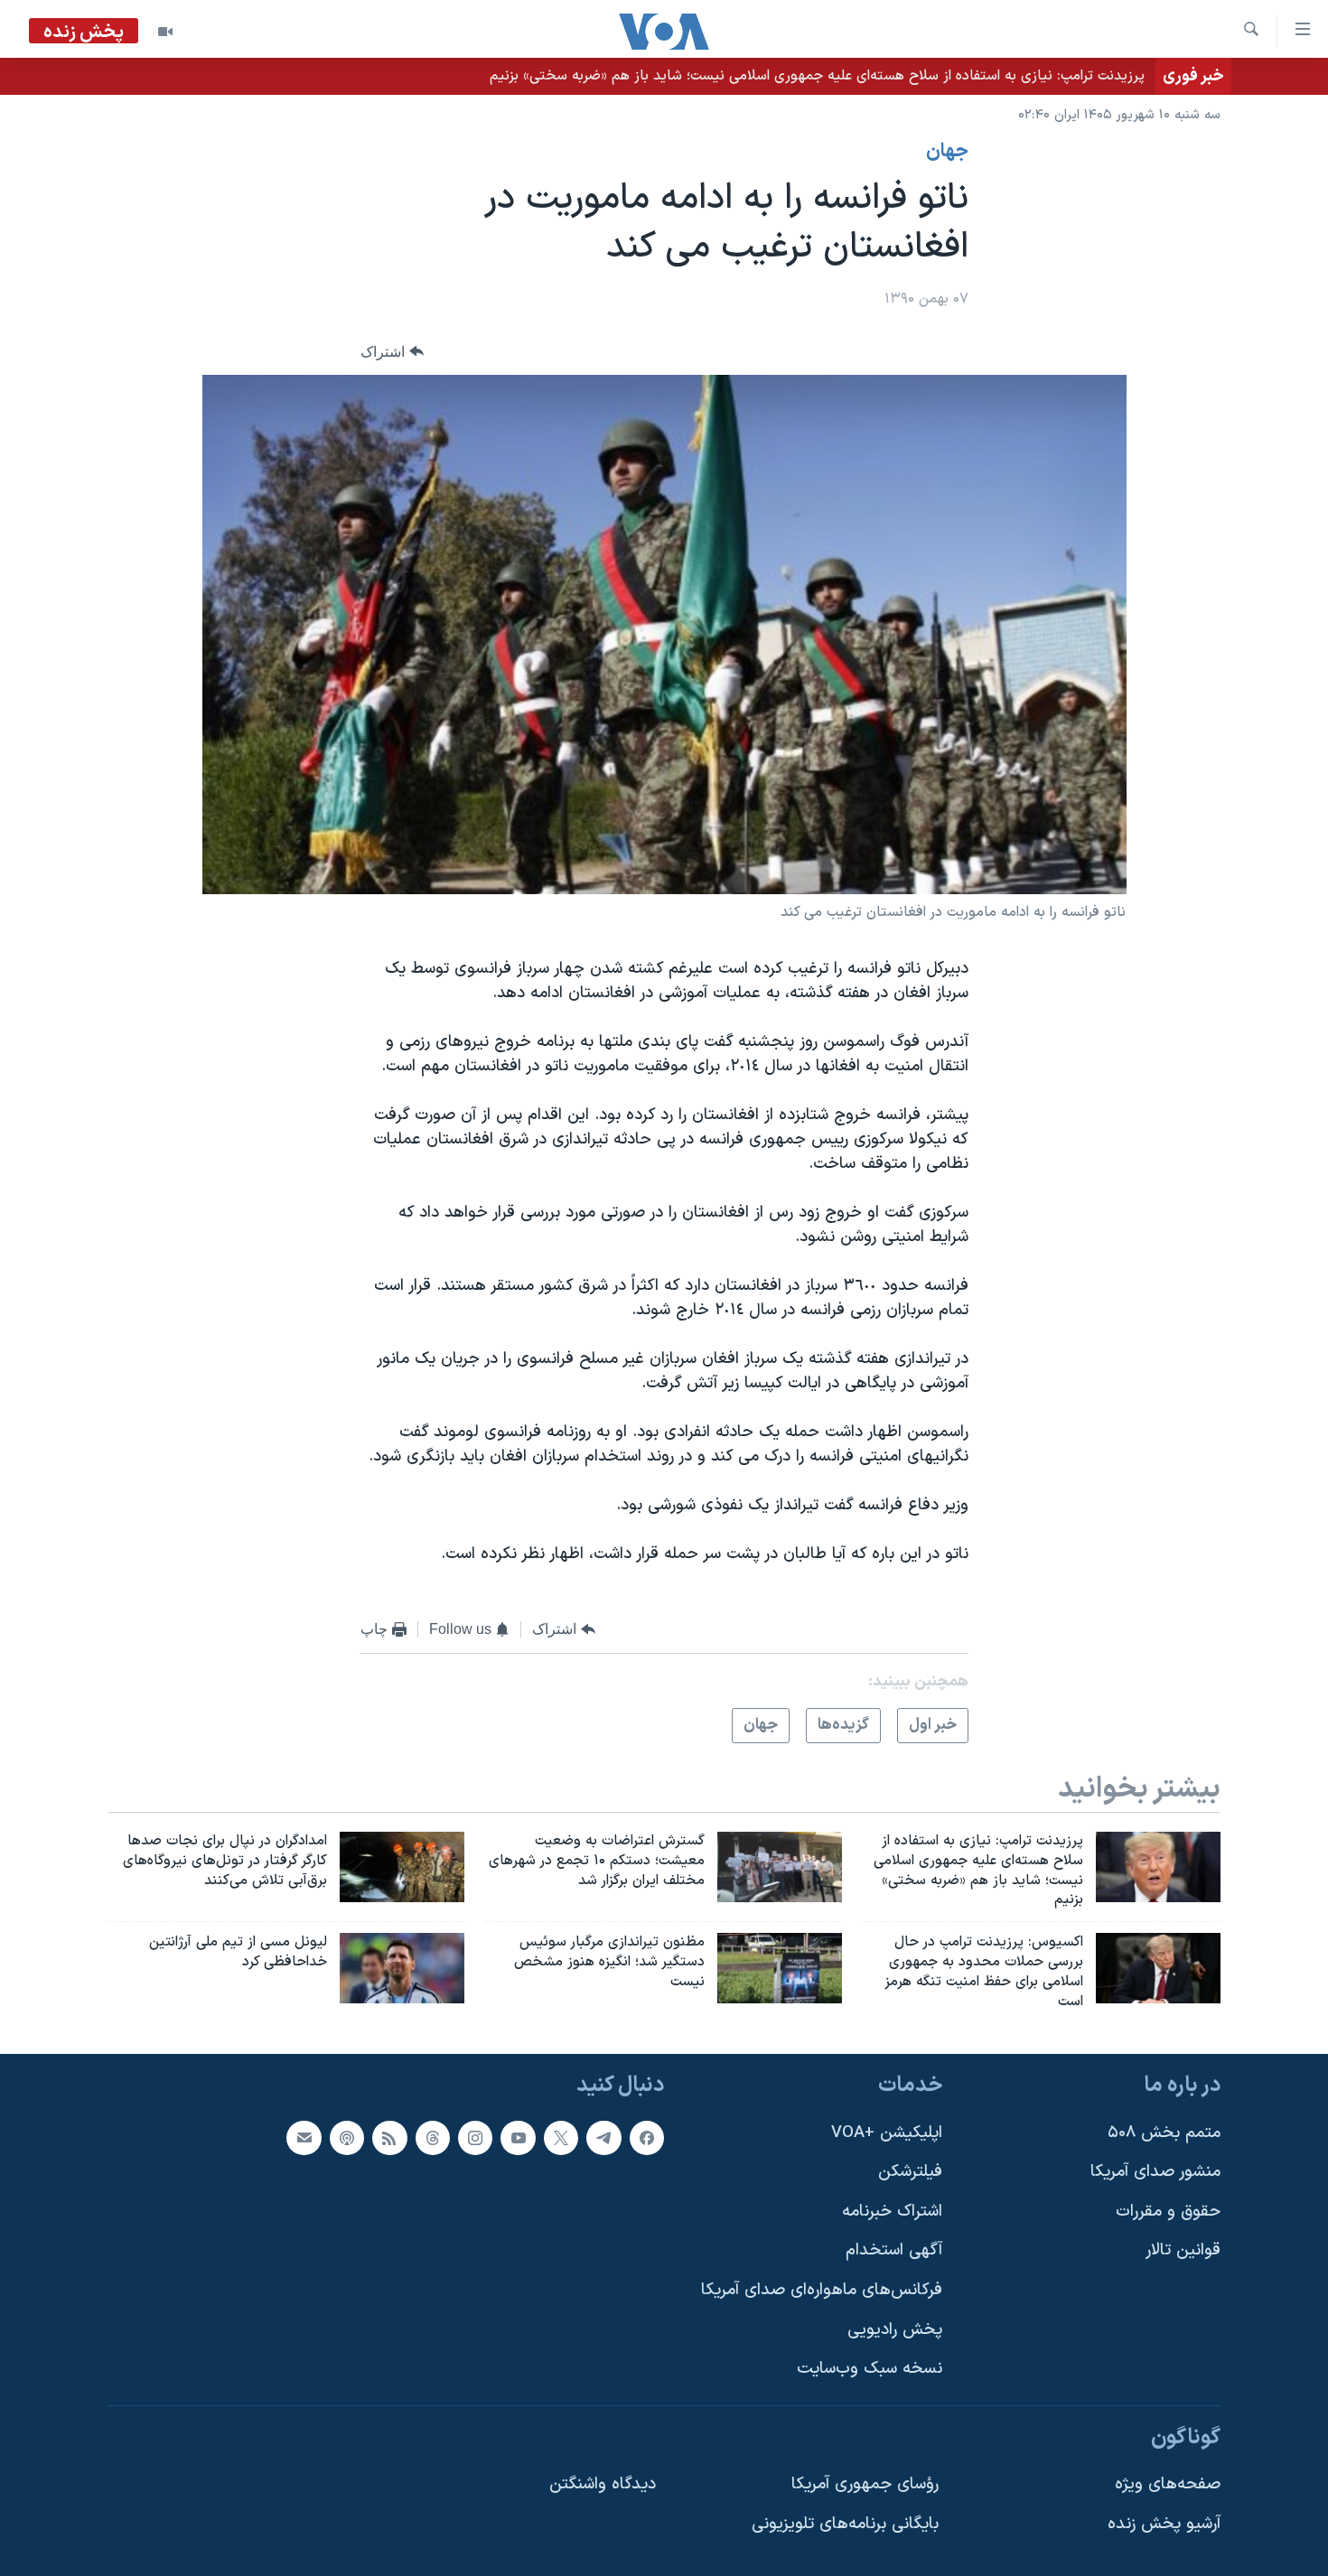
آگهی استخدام (894, 2250)
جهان (947, 152)
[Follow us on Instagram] (475, 2137)
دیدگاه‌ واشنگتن (603, 2484)
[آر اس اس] (389, 2137)
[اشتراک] (304, 2137)
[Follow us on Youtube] (518, 2137)
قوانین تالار (1183, 2250)
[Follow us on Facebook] (647, 2137)
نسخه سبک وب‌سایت (870, 2369)
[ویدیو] (165, 32)
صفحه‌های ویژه (1168, 2484)
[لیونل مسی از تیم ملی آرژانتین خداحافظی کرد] (402, 1968)
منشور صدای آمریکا (1155, 2172)
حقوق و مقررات (1168, 2211)
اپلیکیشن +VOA (887, 2132)
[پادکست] (347, 2137)
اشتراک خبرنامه (892, 2211)
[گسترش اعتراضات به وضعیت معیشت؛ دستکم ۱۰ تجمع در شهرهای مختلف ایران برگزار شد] (780, 1867)
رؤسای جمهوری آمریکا (865, 2484)
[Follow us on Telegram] (603, 2137)
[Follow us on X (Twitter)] (561, 2137)
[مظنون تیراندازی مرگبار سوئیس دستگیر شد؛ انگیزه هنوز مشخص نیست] (780, 1968)
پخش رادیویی (895, 2329)
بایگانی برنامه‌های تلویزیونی (845, 2524)
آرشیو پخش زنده (1164, 2524)
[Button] (392, 352)
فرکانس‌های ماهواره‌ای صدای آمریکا (822, 2290)
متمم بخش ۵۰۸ (1164, 2132)
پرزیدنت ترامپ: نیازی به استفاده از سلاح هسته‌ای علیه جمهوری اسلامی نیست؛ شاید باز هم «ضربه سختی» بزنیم (817, 76)
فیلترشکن (910, 2172)
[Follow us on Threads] (433, 2137)
